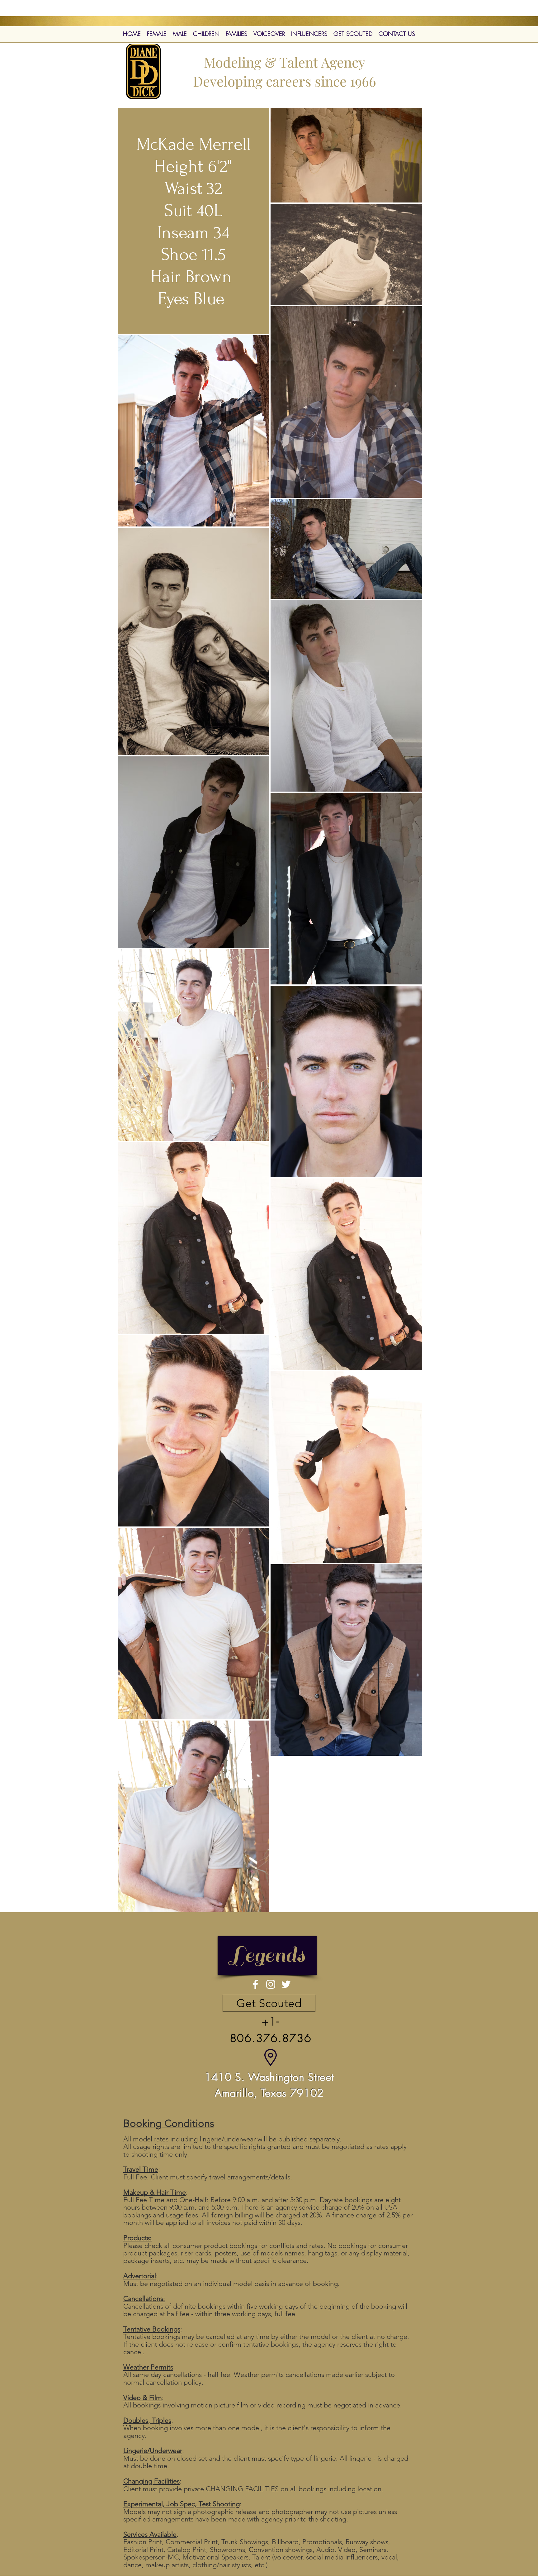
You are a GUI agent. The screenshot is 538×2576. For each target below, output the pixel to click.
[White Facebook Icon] (255, 1984)
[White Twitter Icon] (286, 1984)
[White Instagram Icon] (271, 1984)
